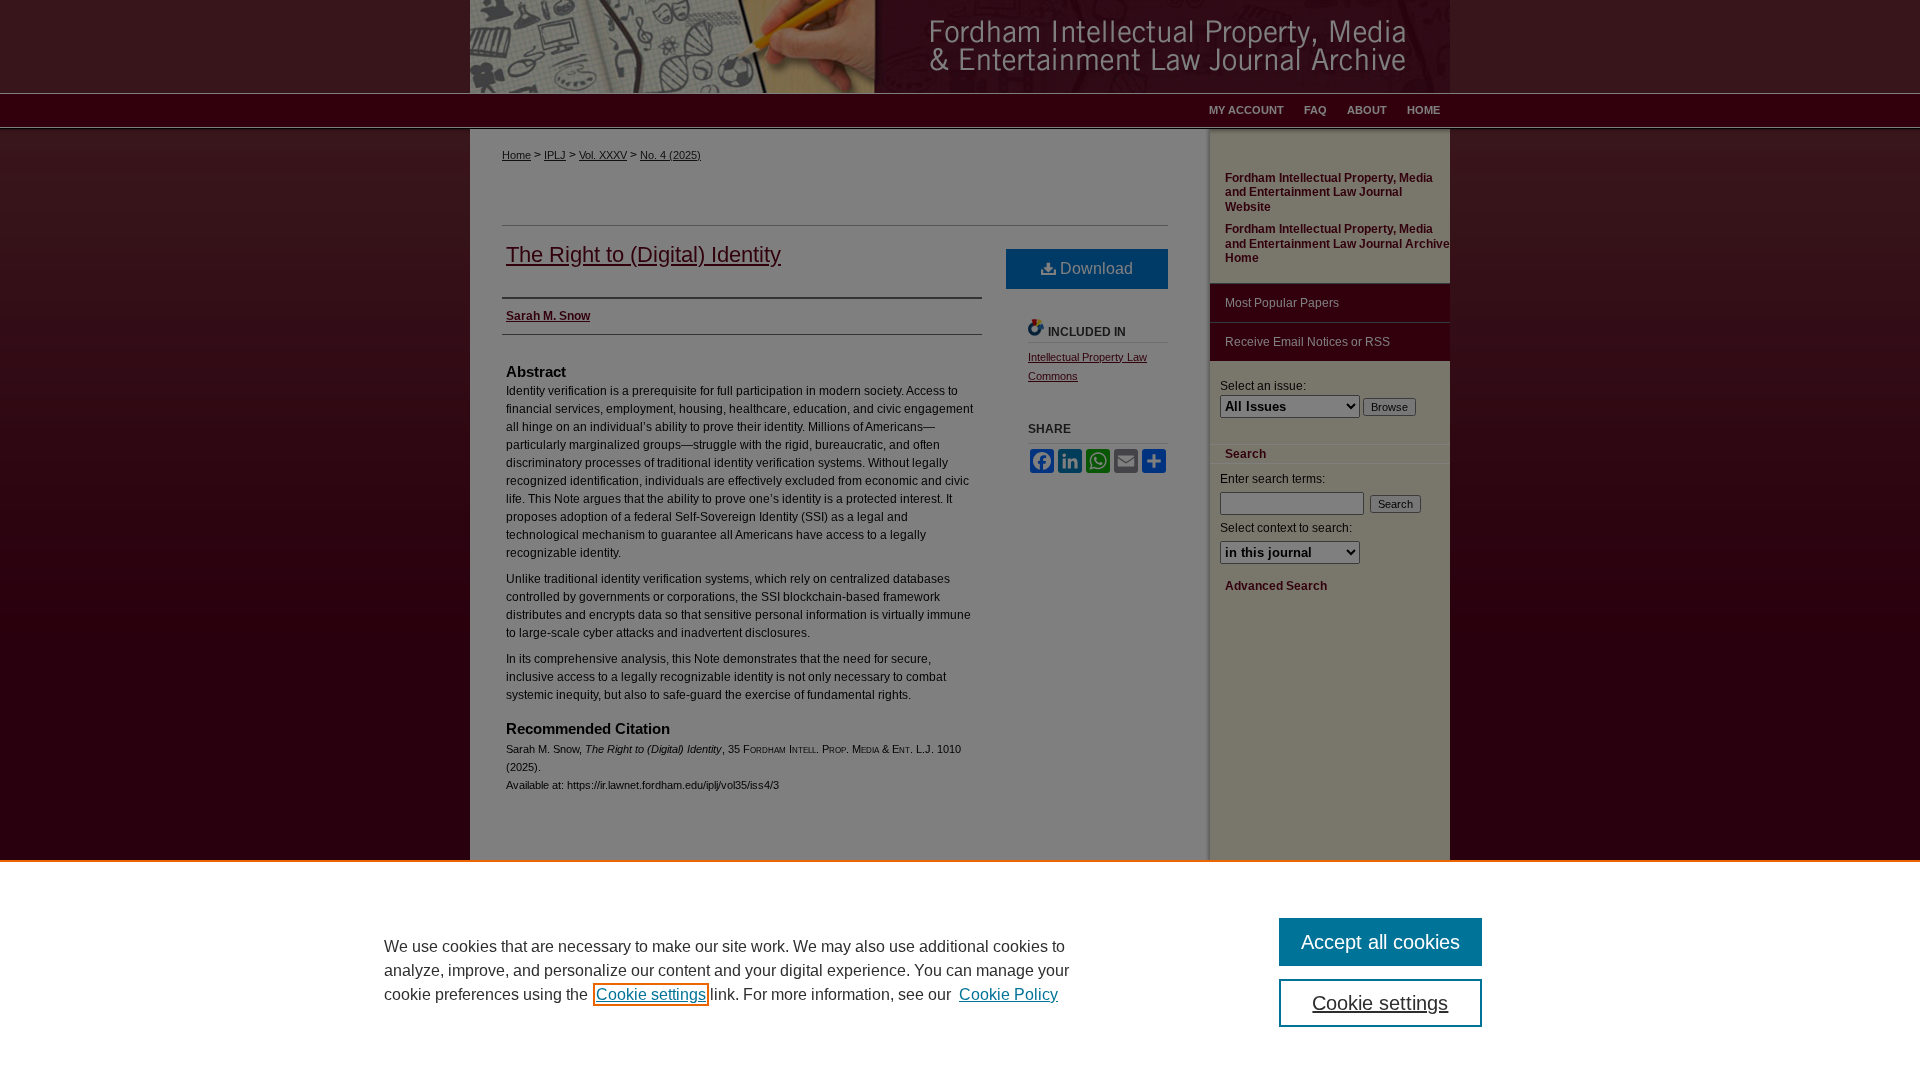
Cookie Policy (1008, 994)
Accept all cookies (1380, 942)
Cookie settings (651, 994)
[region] (960, 970)
